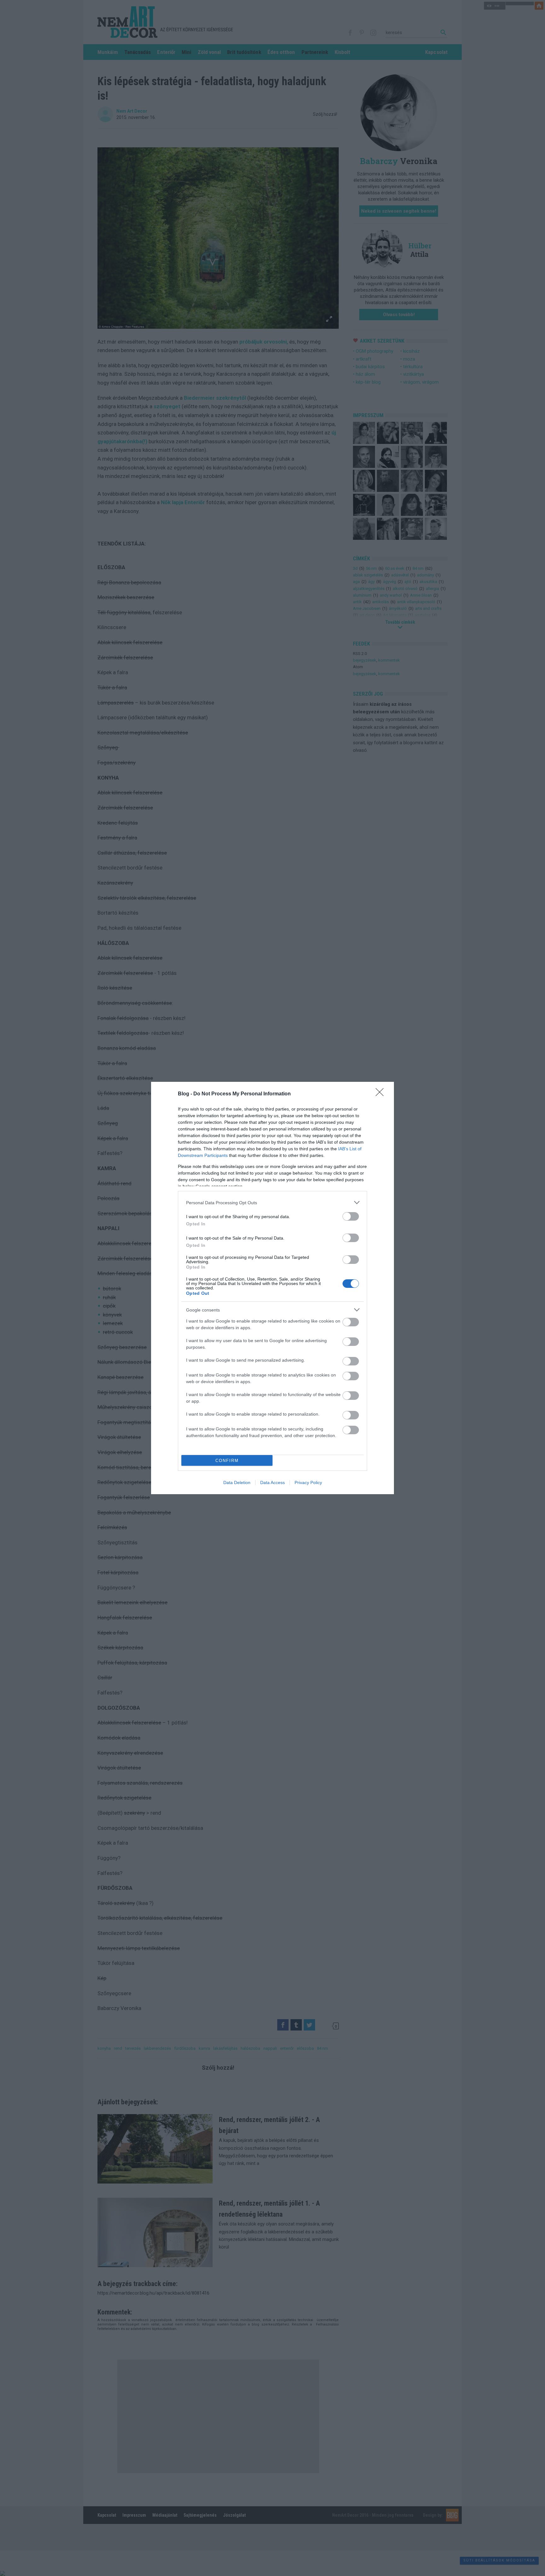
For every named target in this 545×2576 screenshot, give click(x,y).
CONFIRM (227, 1461)
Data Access (272, 1483)
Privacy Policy (308, 1483)
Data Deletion (237, 1483)
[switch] (351, 1216)
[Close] (382, 1094)
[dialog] (272, 1288)
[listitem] (272, 1203)
